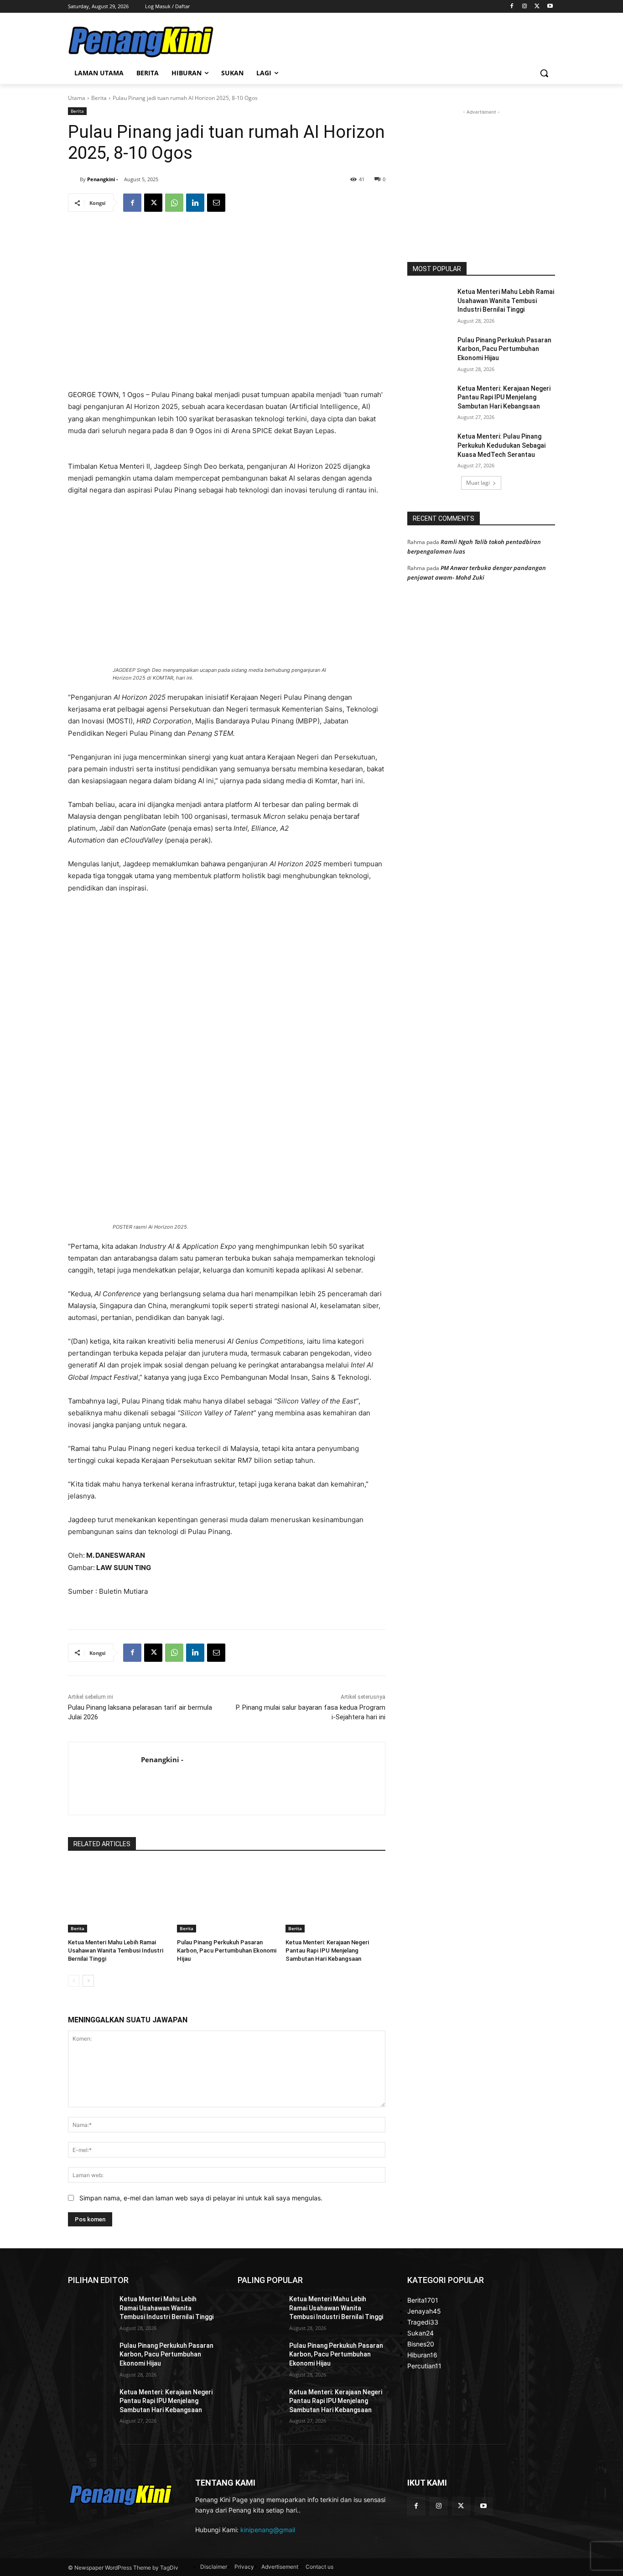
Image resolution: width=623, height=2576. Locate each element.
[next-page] (88, 1981)
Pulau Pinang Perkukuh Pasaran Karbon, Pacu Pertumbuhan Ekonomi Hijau (227, 1950)
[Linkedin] (195, 203)
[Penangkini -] (74, 179)
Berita (99, 98)
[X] (537, 7)
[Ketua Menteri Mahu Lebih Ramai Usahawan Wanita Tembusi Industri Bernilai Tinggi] (118, 1898)
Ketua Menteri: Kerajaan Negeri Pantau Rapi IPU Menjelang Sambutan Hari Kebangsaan (327, 1950)
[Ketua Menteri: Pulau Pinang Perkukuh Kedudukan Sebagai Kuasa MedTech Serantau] (429, 448)
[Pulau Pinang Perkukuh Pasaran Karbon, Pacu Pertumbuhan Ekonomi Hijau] (227, 1898)
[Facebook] (512, 7)
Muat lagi (478, 483)
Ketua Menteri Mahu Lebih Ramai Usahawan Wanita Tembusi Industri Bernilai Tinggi (116, 1950)
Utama (77, 98)
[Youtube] (550, 7)
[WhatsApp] (174, 203)
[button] (544, 73)
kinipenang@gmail (268, 2530)
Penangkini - (103, 179)
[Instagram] (525, 7)
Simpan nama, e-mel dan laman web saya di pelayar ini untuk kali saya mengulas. (201, 2198)
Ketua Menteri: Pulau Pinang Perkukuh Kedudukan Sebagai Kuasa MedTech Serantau (501, 445)
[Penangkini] (141, 42)
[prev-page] (74, 1981)
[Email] (216, 203)
